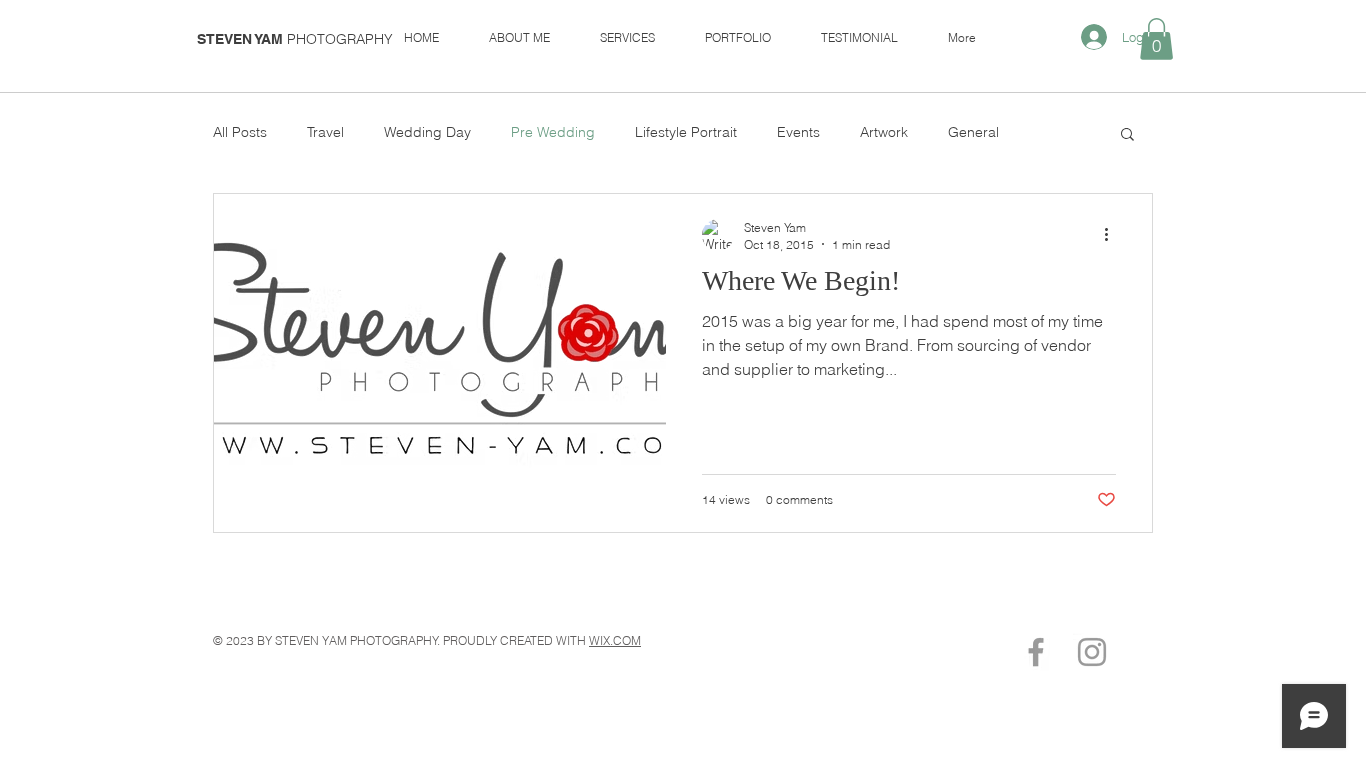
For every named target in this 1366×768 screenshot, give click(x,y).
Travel (325, 132)
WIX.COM (615, 640)
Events (798, 132)
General (973, 132)
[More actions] (1113, 235)
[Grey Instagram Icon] (1092, 652)
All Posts (240, 132)
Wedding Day (427, 132)
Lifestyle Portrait (686, 132)
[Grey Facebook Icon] (1036, 652)
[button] (1156, 39)
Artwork (884, 132)
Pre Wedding (553, 132)
